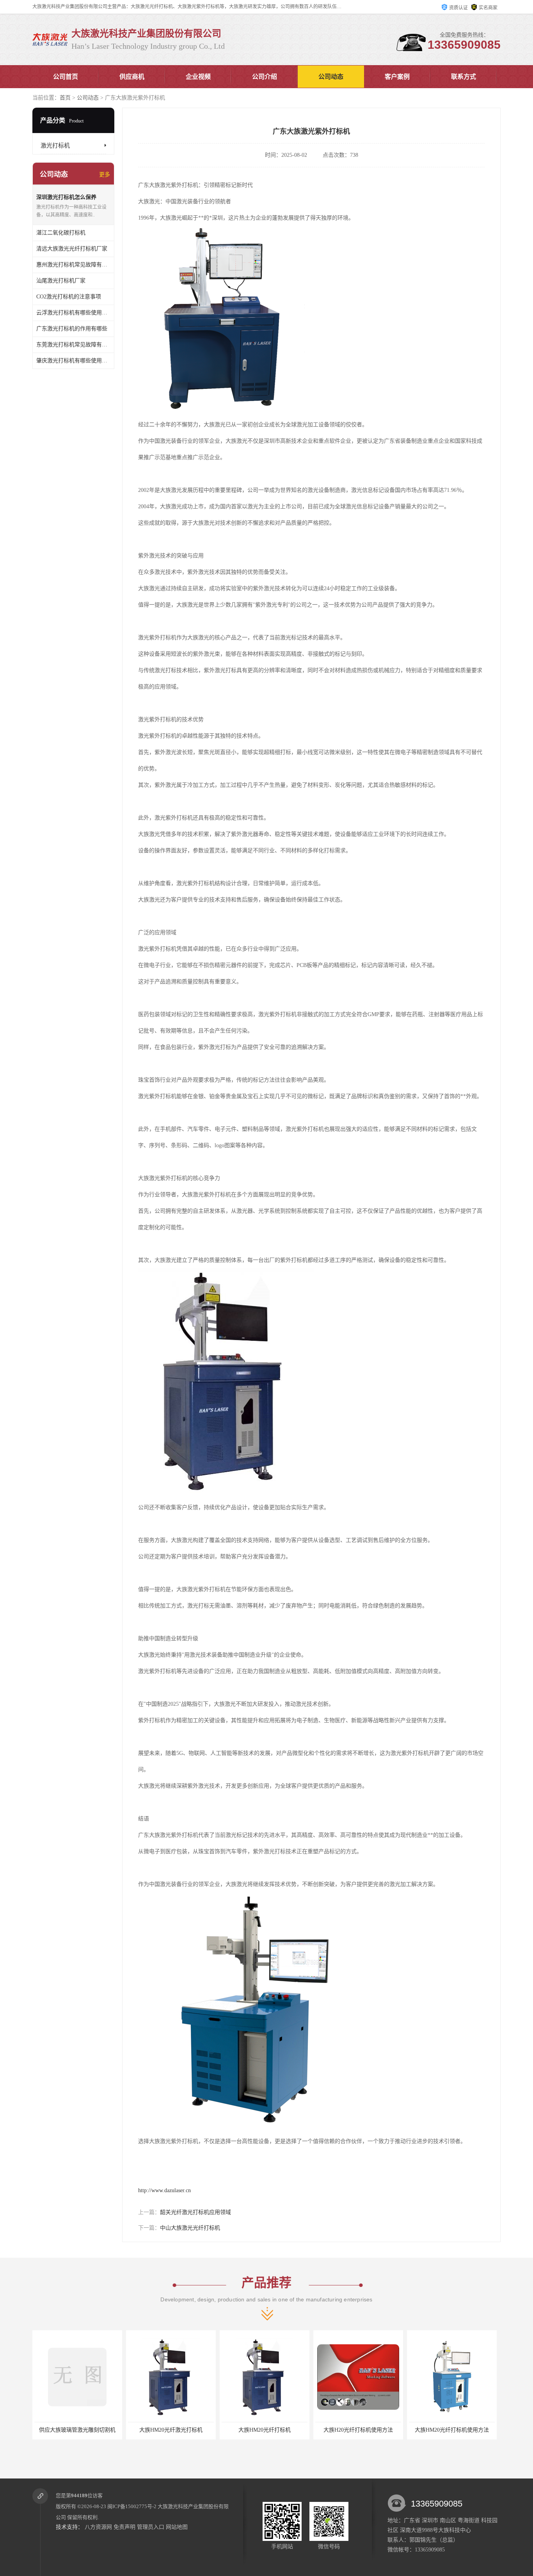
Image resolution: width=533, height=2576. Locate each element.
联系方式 (464, 77)
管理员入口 (151, 2527)
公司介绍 (265, 77)
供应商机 (132, 77)
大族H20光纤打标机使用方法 (309, 2430)
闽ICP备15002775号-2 (132, 2506)
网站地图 (177, 2527)
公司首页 (66, 77)
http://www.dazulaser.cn (164, 2190)
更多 (105, 175)
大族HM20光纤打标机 (216, 2430)
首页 (65, 98)
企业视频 (198, 77)
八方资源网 (98, 2527)
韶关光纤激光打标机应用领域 (195, 2212)
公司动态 (331, 77)
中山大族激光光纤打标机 (190, 2228)
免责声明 (124, 2527)
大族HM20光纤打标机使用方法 (403, 2430)
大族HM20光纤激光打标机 (122, 2430)
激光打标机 (55, 145)
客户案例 (397, 77)
